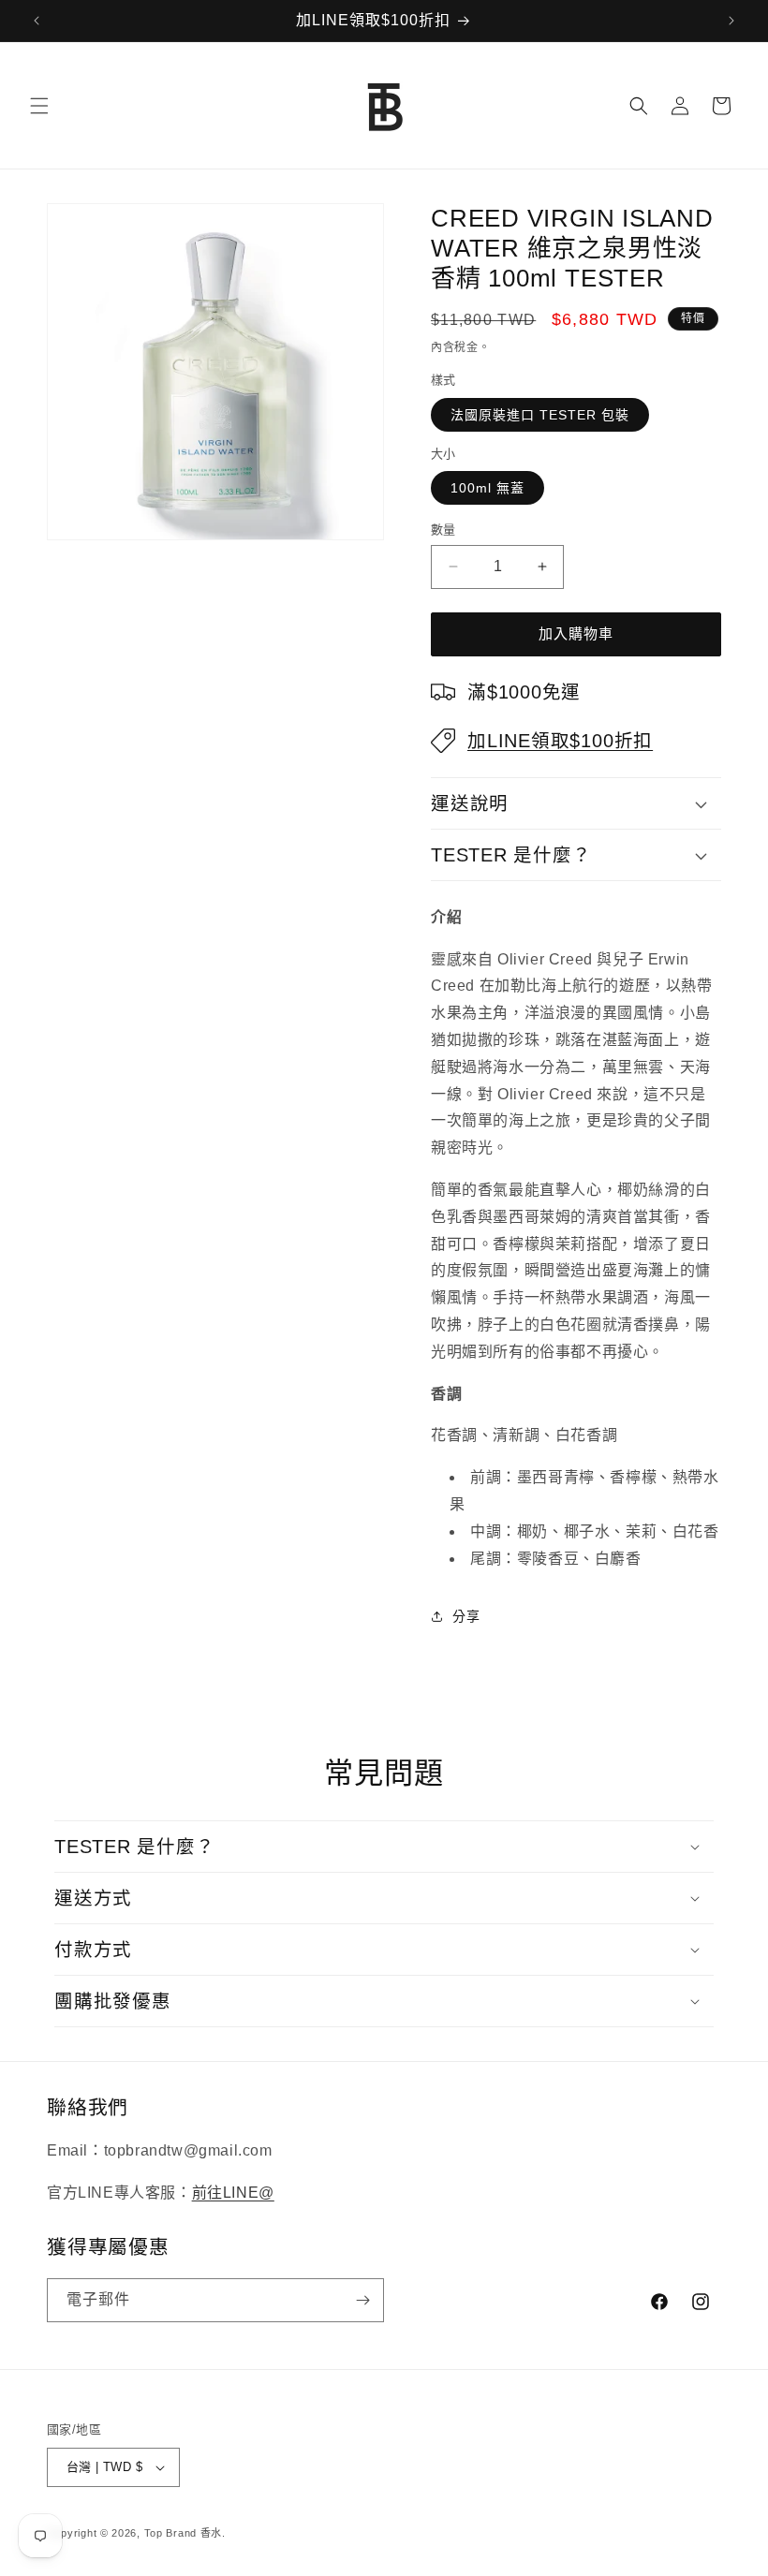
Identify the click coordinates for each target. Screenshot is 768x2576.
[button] (39, 106)
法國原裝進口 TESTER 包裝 (540, 415)
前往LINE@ (233, 2193)
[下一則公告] (731, 21)
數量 (443, 530)
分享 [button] (466, 1616)
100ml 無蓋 (487, 488)
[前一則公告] (37, 21)
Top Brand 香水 (183, 2533)
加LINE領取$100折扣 (560, 741)
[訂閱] (362, 2300)
